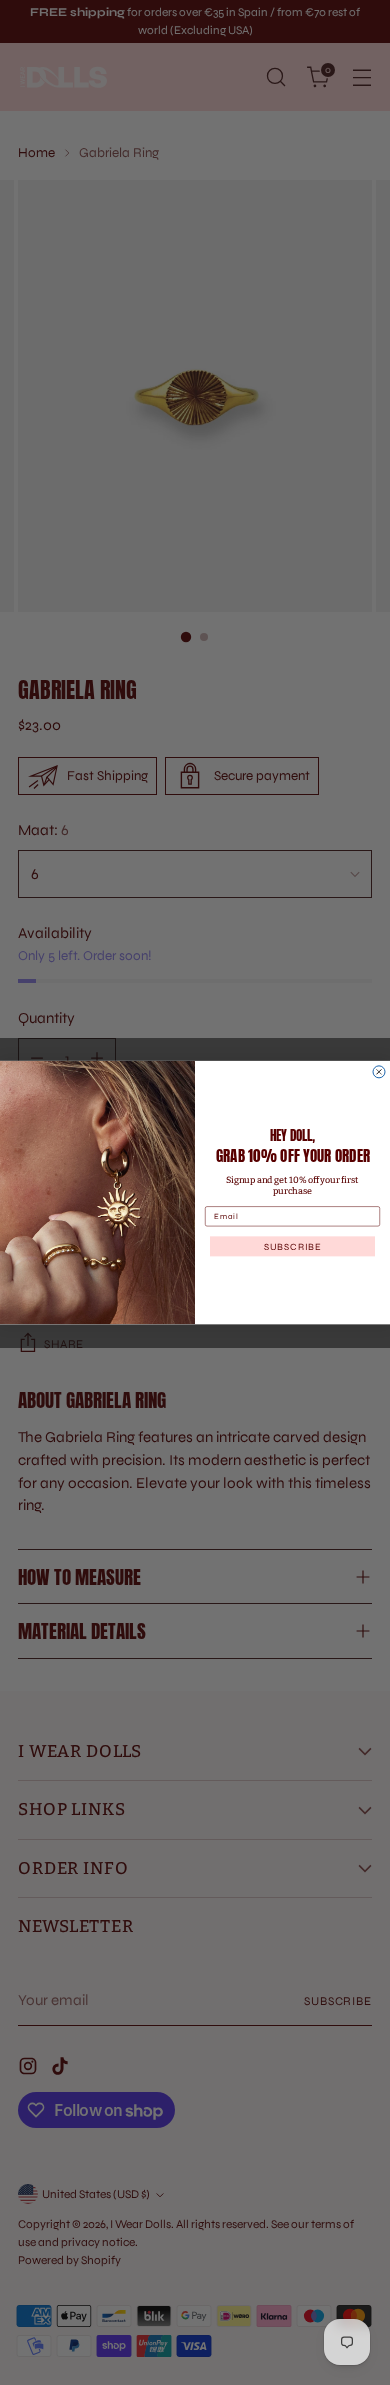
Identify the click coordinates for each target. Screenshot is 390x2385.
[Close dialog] (379, 1072)
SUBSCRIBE (293, 1246)
